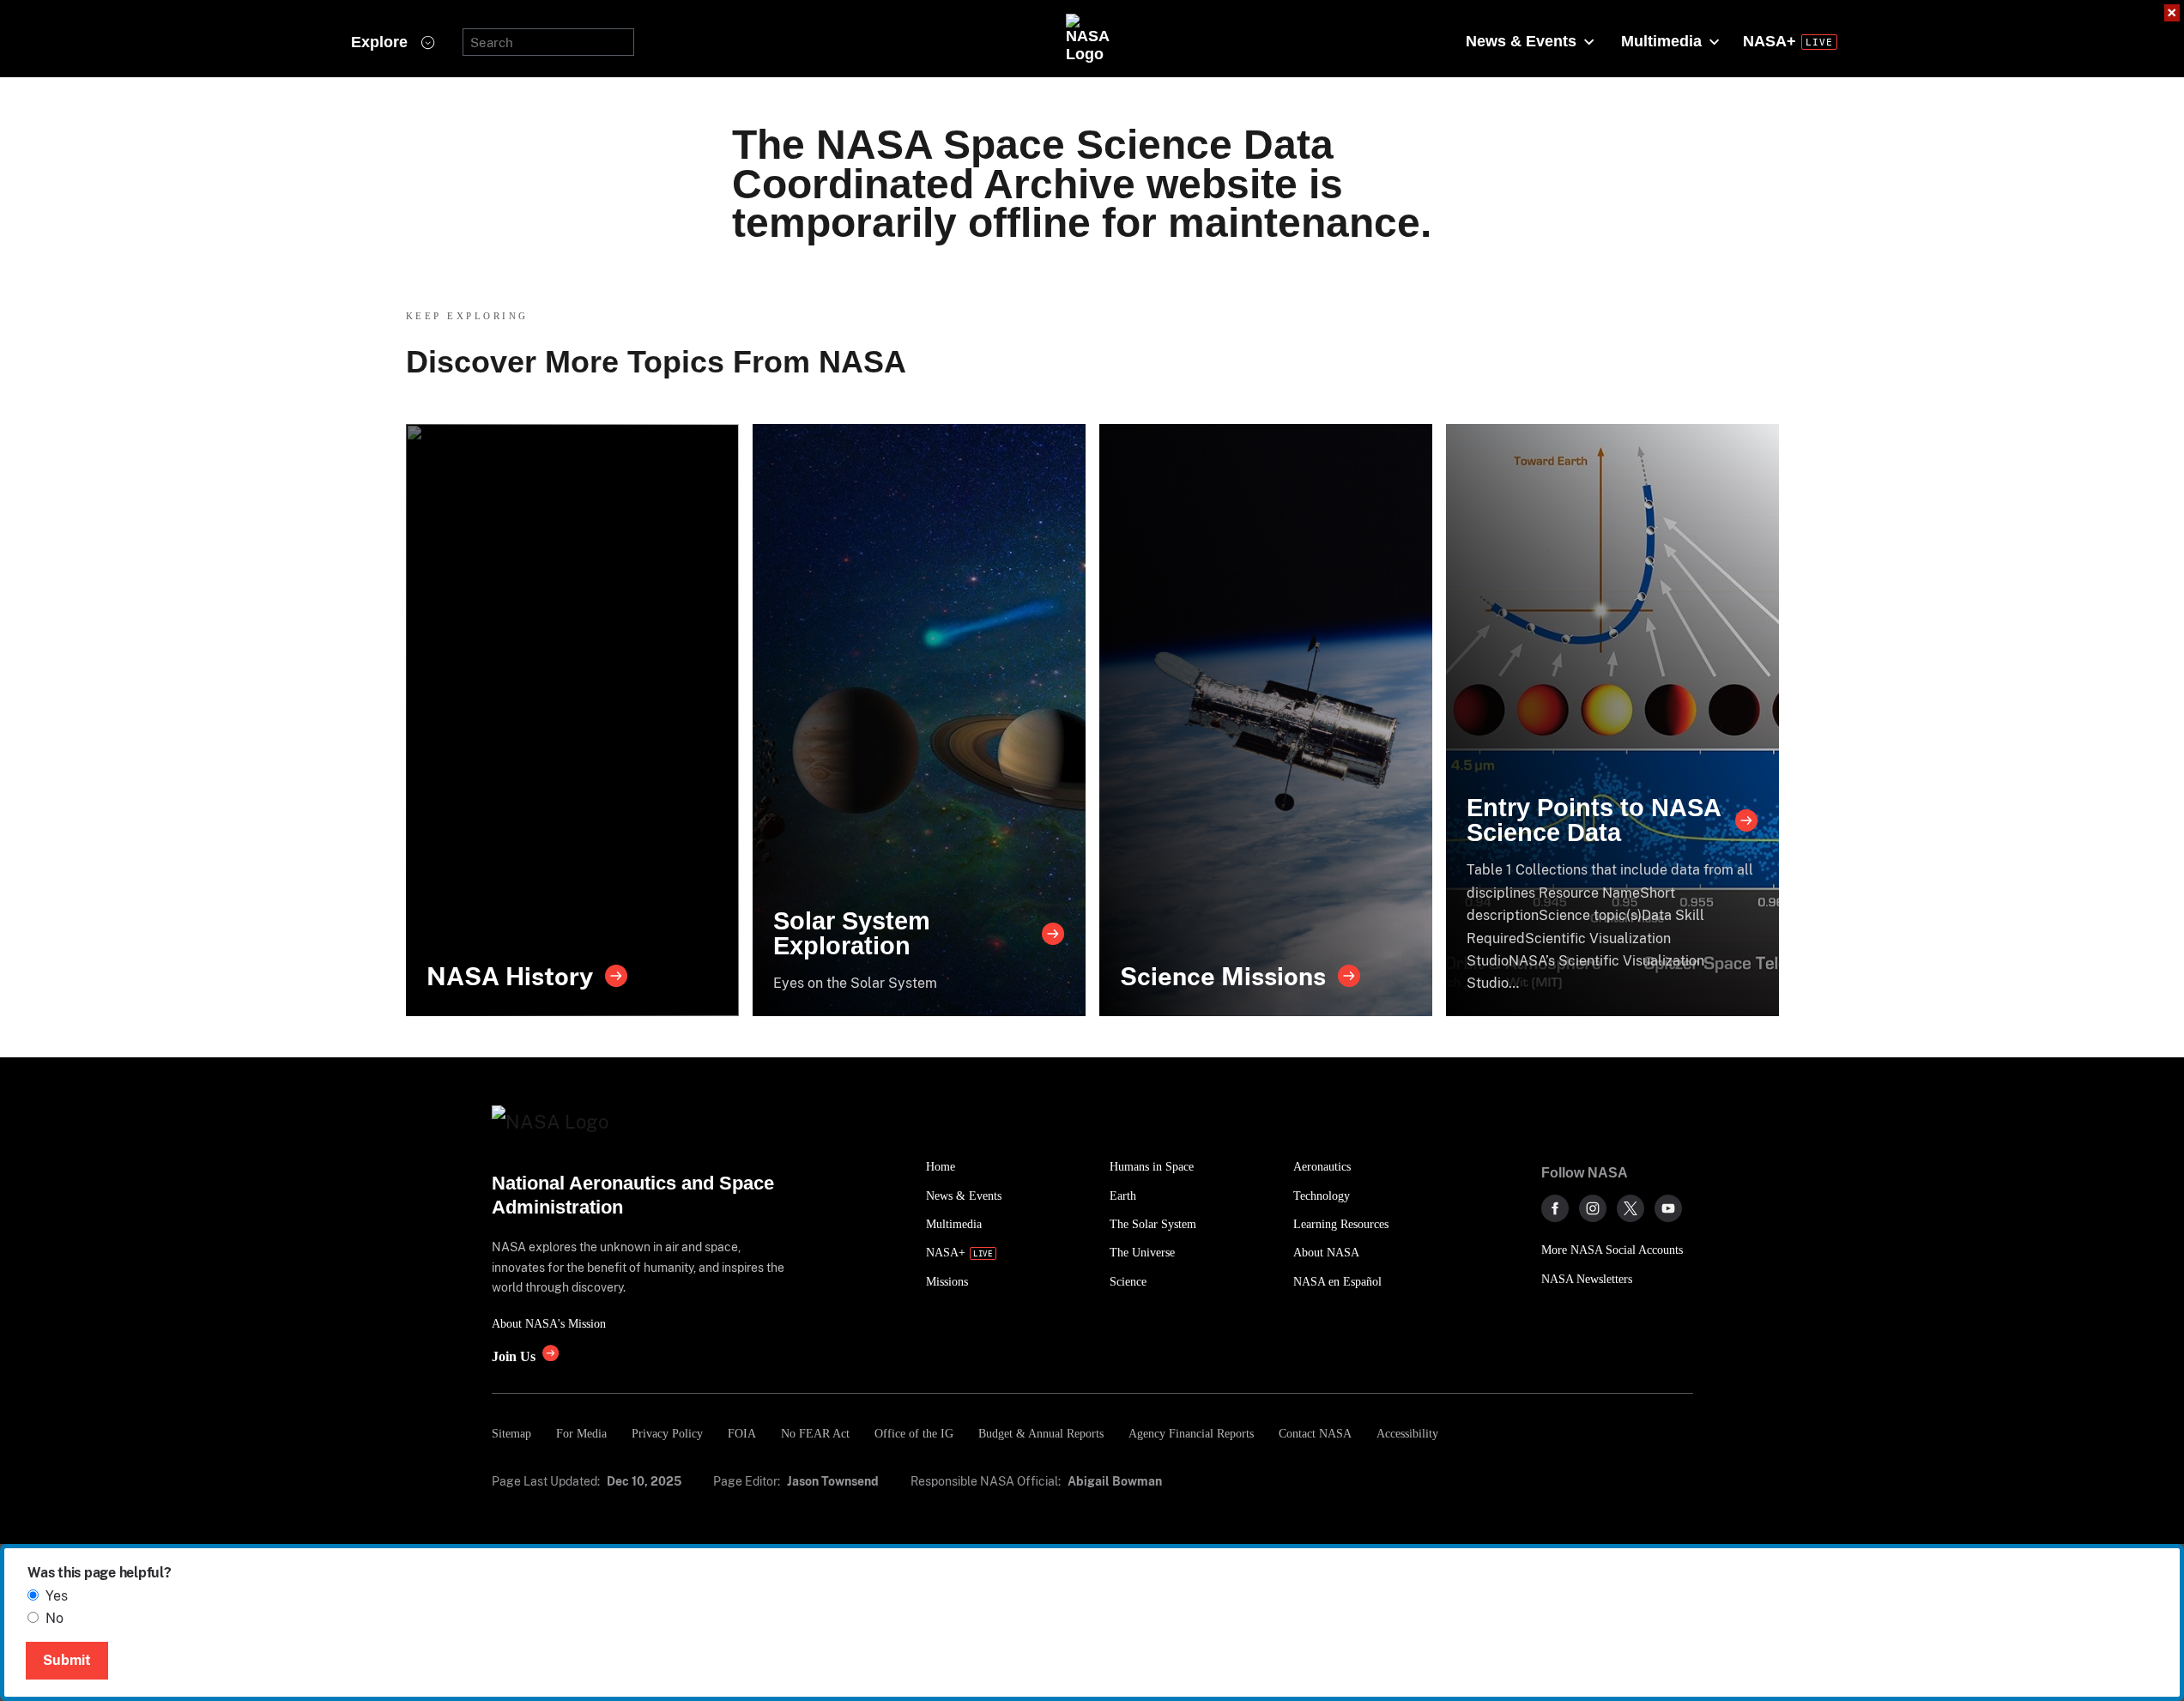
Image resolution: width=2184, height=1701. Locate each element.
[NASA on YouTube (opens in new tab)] (1668, 1208)
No (54, 1618)
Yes (57, 1596)
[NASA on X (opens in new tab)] (1630, 1208)
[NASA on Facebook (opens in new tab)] (1555, 1208)
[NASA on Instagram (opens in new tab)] (1593, 1208)
